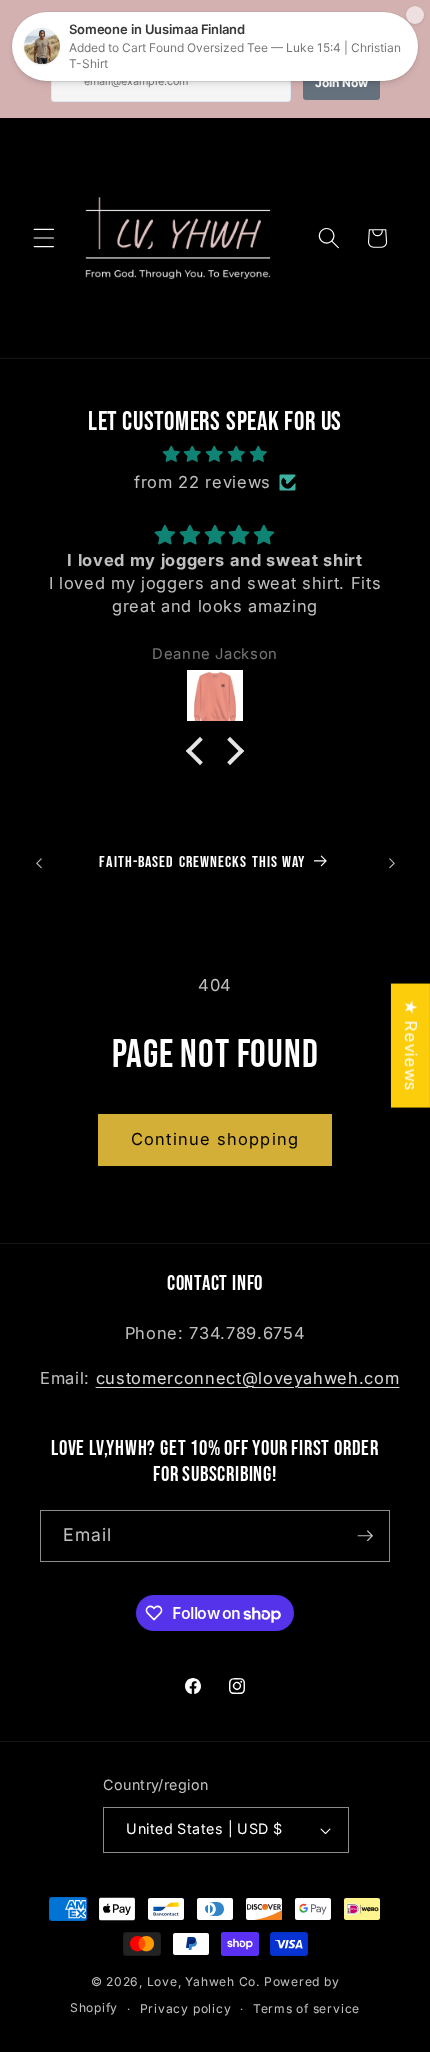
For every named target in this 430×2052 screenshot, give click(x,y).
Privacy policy (186, 2008)
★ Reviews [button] (411, 1046)
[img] (215, 454)
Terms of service (306, 2008)
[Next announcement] (392, 863)
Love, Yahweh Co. (203, 1981)
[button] (44, 238)
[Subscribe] (365, 1536)
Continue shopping (215, 1139)
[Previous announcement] (39, 863)
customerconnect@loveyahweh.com (248, 1378)
